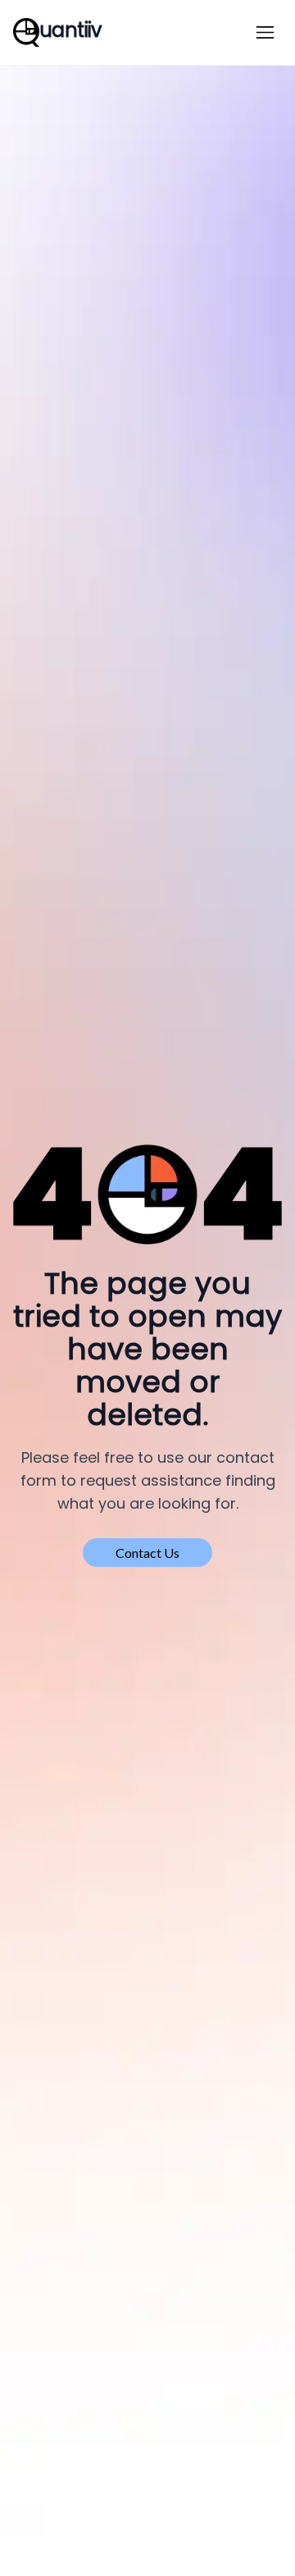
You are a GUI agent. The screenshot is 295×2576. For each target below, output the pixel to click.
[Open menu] (265, 32)
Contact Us (147, 1553)
